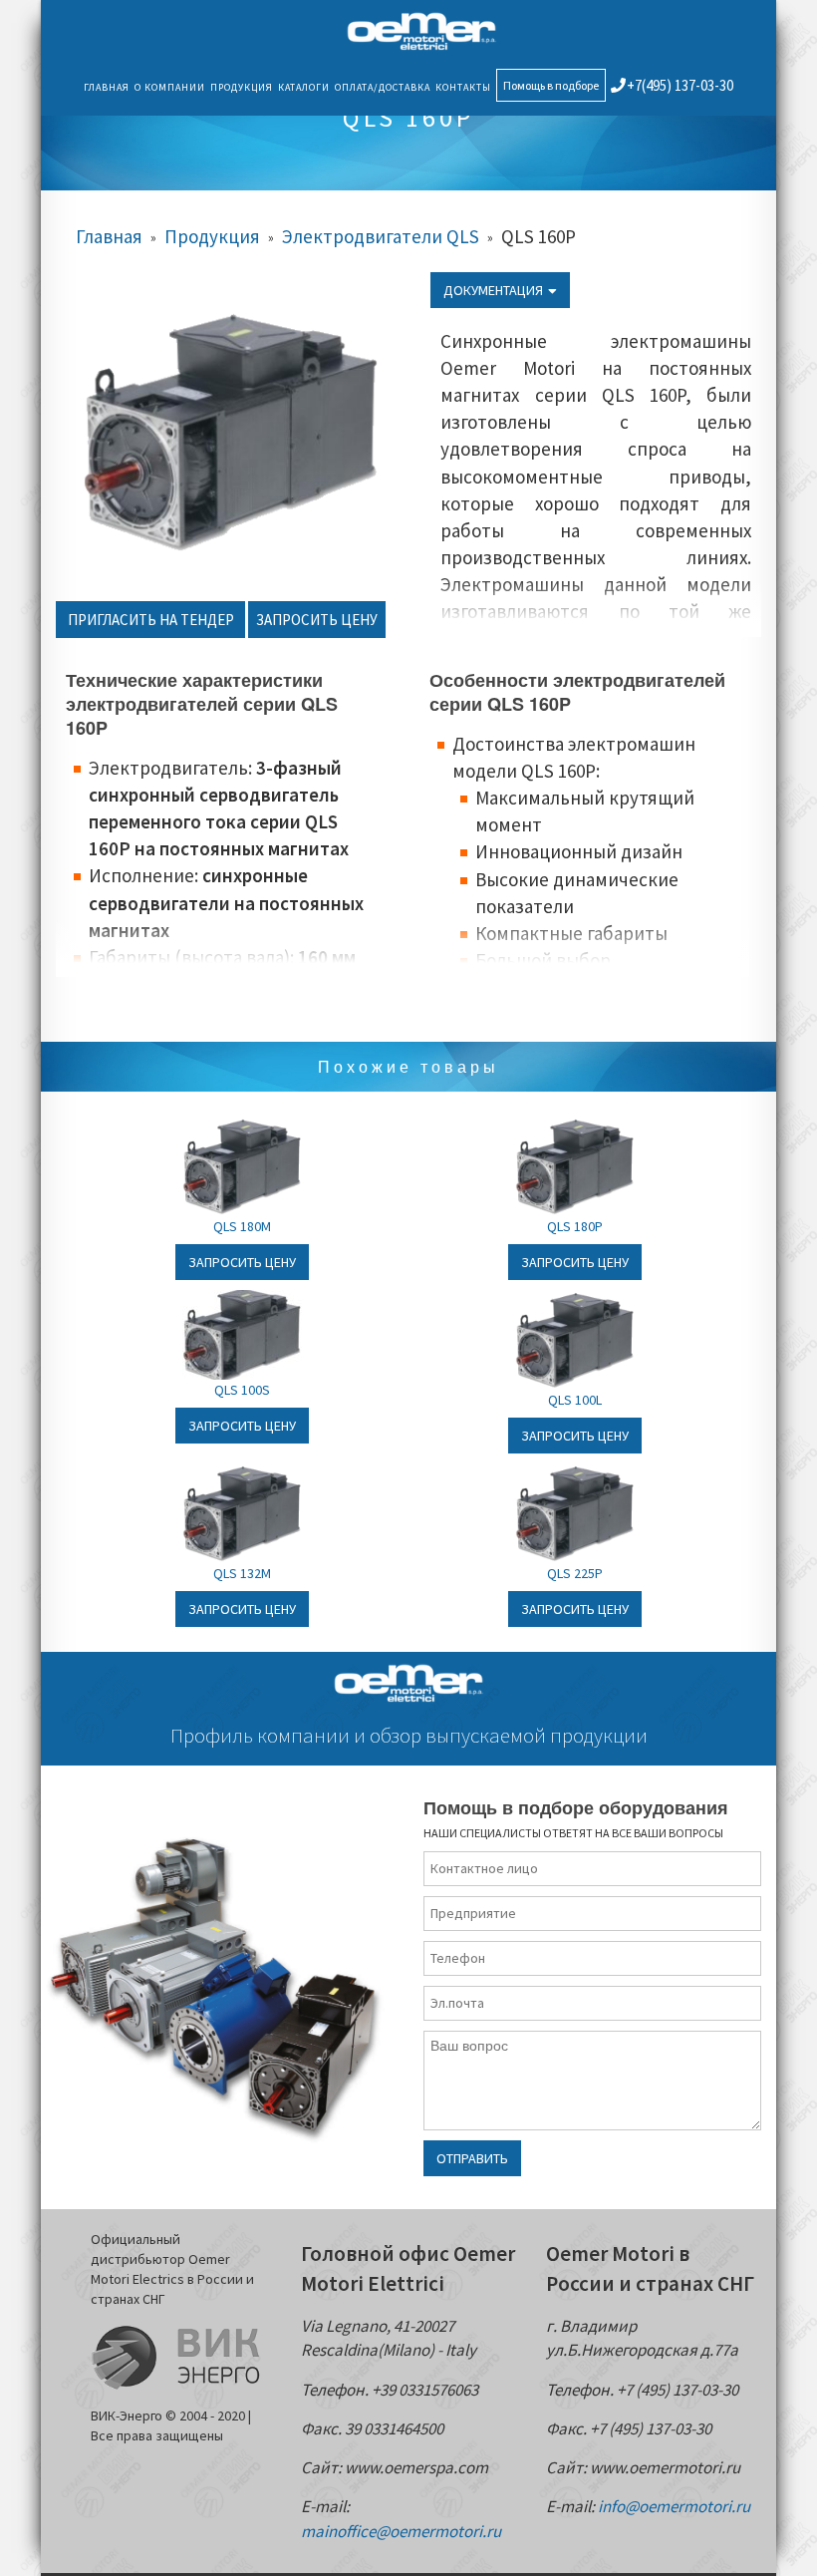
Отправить (472, 2158)
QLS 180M (242, 1226)
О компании (170, 87)
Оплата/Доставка (383, 87)
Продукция (242, 87)
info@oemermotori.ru (674, 2506)
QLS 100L (575, 1400)
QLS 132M (242, 1573)
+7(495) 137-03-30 (680, 85)
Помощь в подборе (551, 85)
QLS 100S (242, 1390)
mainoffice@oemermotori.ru (401, 2531)
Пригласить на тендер (151, 620)
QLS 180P (575, 1226)
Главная (107, 87)
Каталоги (304, 87)
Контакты (463, 87)
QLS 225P (575, 1573)
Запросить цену (317, 620)
